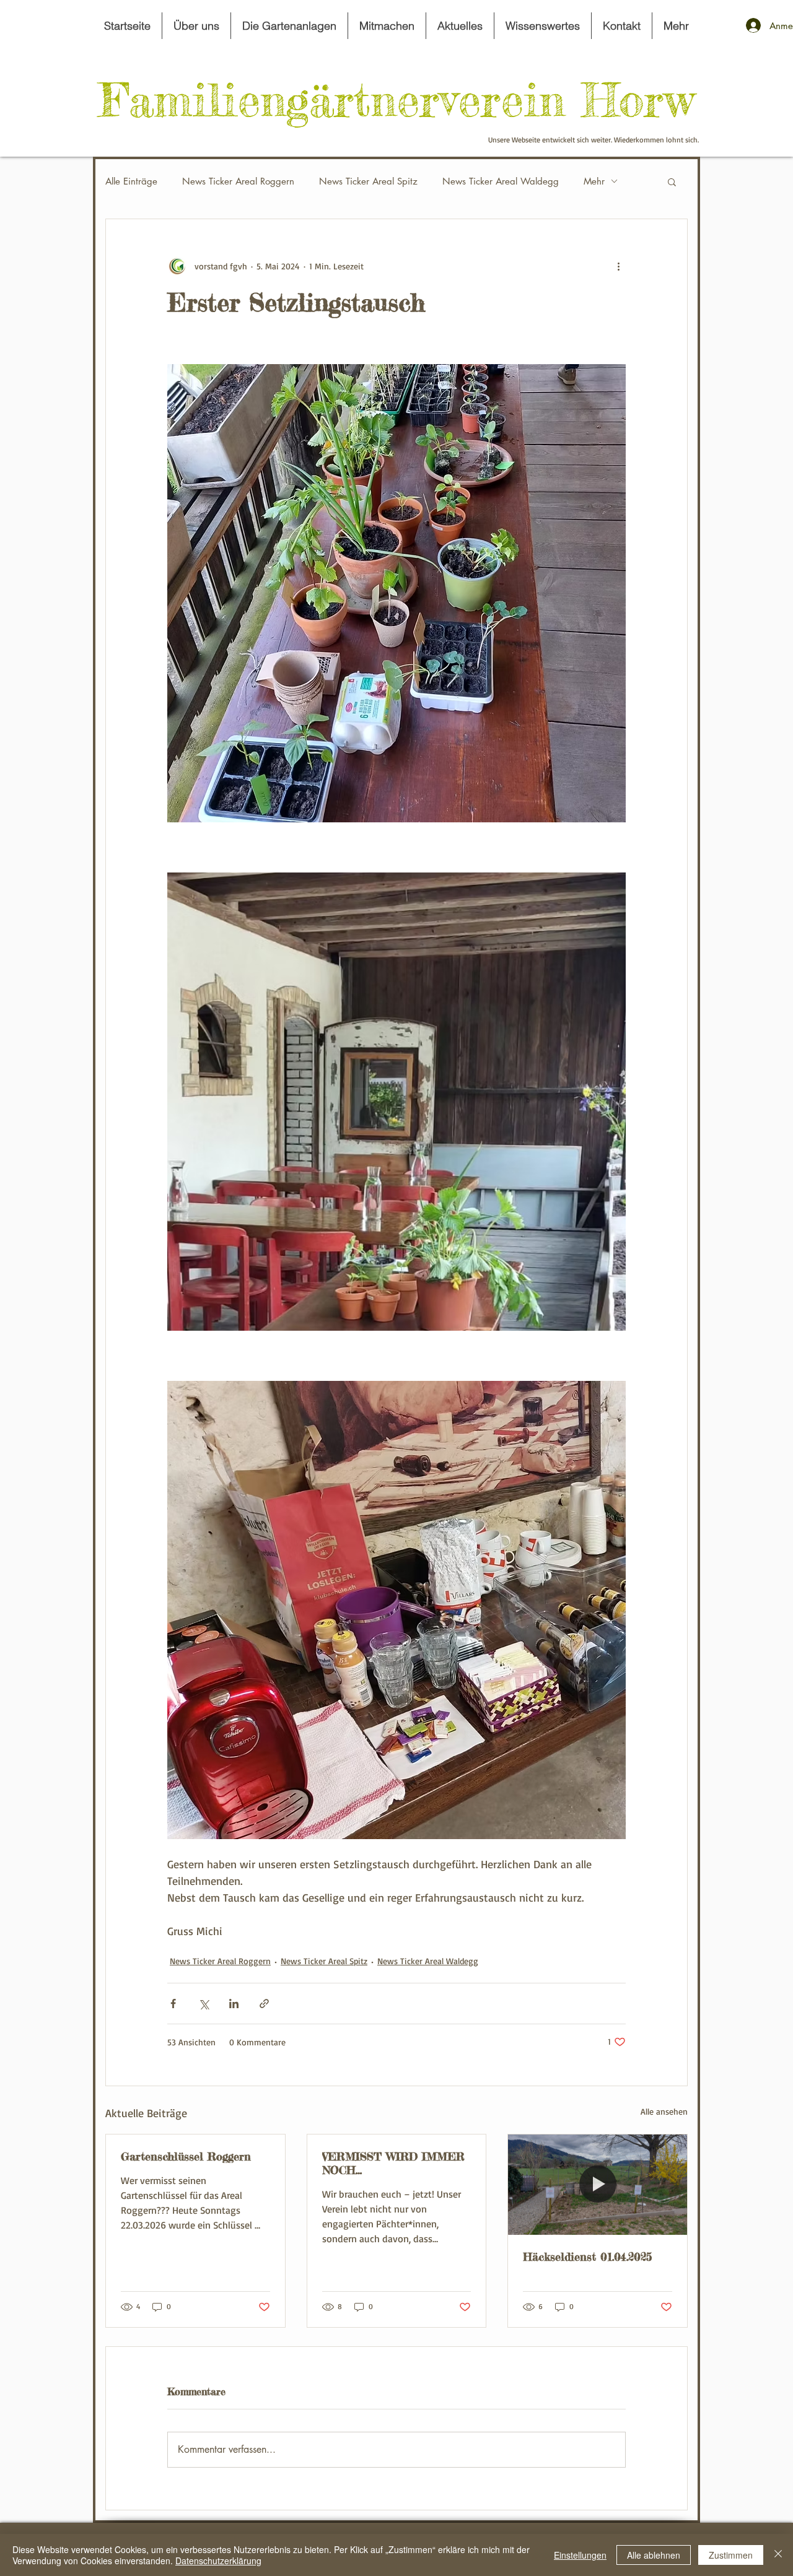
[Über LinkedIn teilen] (234, 2004)
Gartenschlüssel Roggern (186, 2156)
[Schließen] (778, 2555)
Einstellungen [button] (580, 2555)
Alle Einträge (131, 181)
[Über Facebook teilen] (173, 2004)
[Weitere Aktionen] (618, 266)
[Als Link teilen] (264, 2004)
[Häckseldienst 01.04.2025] (598, 2185)
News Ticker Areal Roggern (238, 181)
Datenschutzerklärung (218, 2561)
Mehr (594, 181)
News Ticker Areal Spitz (368, 181)
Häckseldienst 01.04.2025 (587, 2256)
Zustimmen (731, 2555)
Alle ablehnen (654, 2555)
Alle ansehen (664, 2111)
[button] (672, 181)
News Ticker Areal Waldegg (501, 181)
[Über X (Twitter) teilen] (204, 2004)
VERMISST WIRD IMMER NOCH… (393, 2163)
